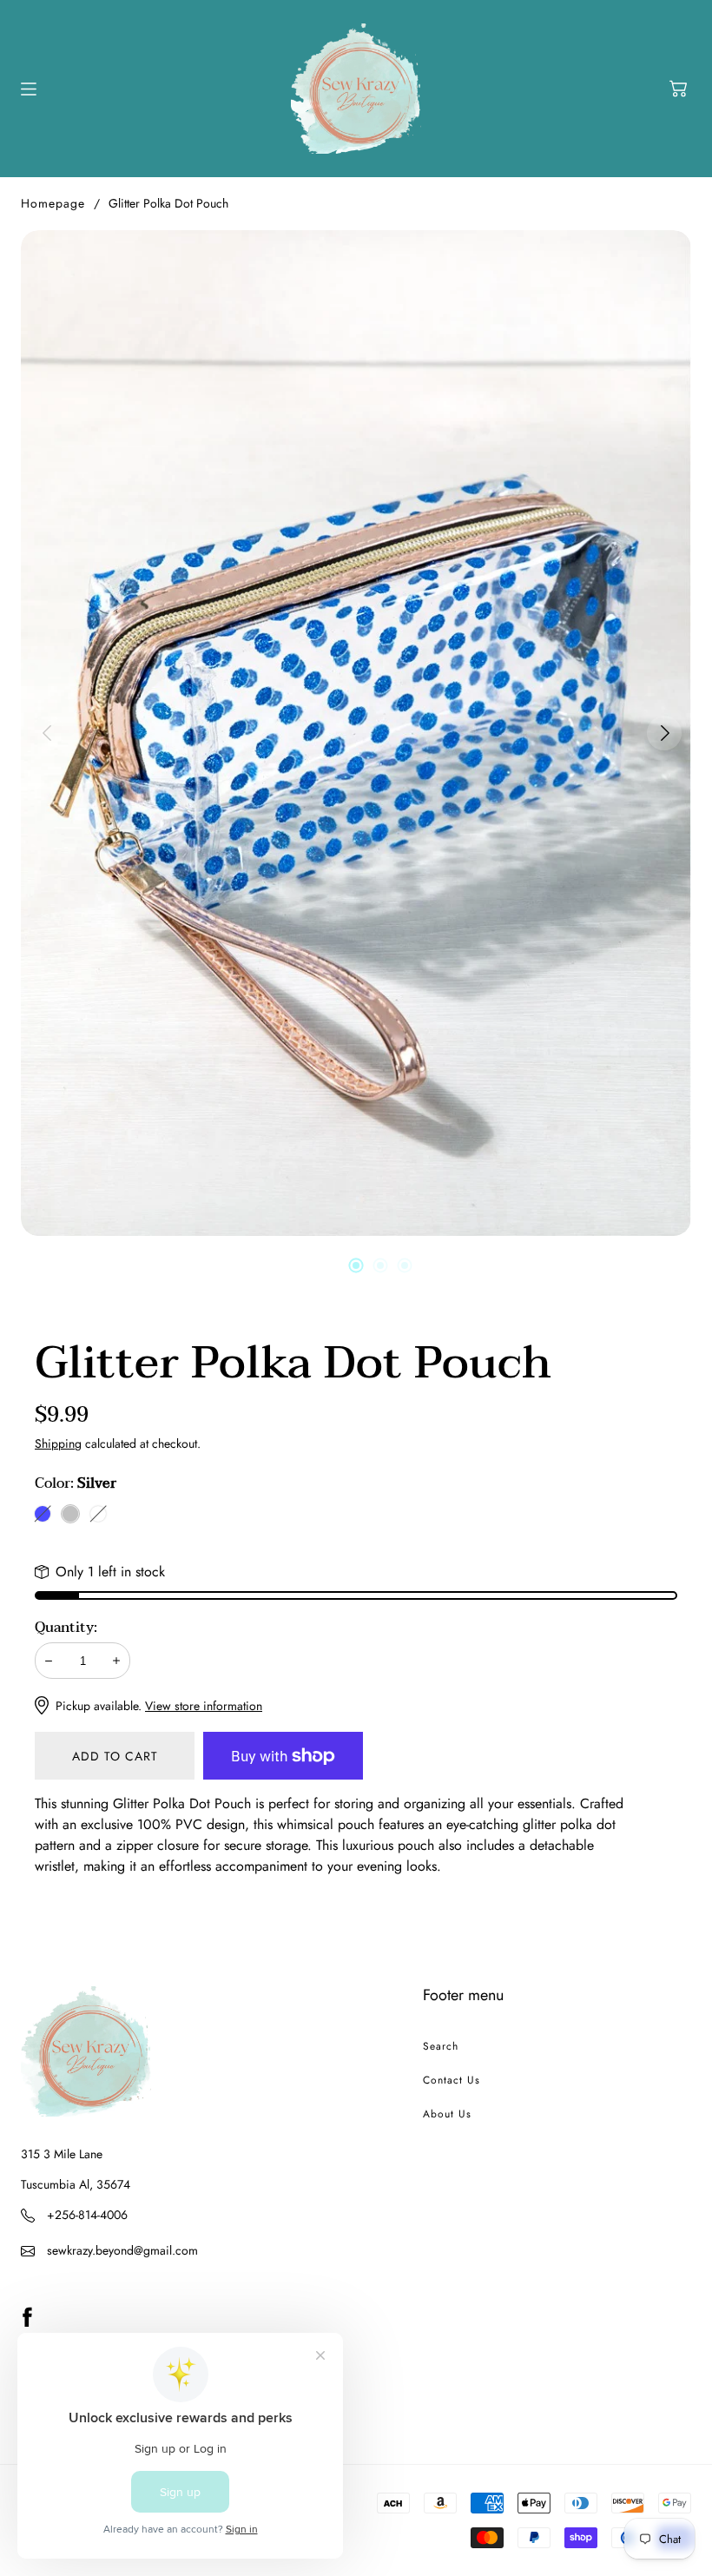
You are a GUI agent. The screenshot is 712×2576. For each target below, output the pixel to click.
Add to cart (115, 1756)
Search (441, 2046)
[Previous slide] (47, 733)
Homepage (53, 203)
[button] (678, 89)
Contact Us (452, 2080)
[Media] (356, 733)
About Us (447, 2114)
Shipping (58, 1443)
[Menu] (29, 89)
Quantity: (66, 1628)
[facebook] (27, 2316)
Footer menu (463, 1995)
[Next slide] (665, 733)
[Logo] (356, 89)
